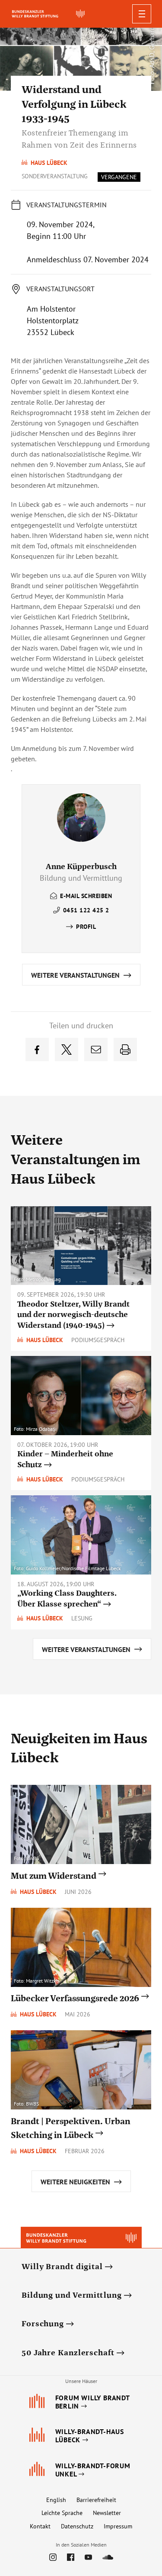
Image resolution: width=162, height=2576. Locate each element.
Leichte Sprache (62, 2513)
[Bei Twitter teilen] (67, 1050)
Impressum (118, 2526)
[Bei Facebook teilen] (37, 1050)
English (56, 2500)
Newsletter (107, 2513)
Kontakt (40, 2526)
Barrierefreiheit (96, 2500)
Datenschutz (77, 2526)
